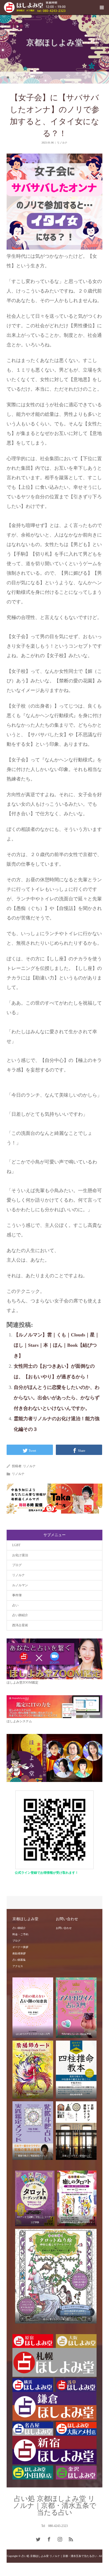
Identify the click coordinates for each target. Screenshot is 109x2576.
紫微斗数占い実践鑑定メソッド (33, 2156)
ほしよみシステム (19, 1721)
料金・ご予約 (20, 1934)
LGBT (16, 1545)
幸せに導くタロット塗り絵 (56, 2319)
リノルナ (62, 143)
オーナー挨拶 (20, 1947)
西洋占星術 (20, 1625)
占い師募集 (19, 1960)
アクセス (18, 1966)
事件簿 (17, 1595)
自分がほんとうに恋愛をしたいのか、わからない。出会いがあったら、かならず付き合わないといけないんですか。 (57, 1398)
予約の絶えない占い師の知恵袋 (76, 2034)
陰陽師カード (33, 2095)
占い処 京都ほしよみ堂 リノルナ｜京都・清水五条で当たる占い (55, 2506)
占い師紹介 (20, 1615)
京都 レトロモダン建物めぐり (76, 2156)
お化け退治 (20, 1555)
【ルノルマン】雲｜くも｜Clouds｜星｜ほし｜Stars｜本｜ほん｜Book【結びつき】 (57, 1345)
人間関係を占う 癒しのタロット (77, 2222)
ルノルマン (20, 1585)
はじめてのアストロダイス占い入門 (33, 2034)
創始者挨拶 (19, 1953)
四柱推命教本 (76, 2095)
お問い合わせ (64, 1928)
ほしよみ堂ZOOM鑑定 (22, 1683)
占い (15, 1605)
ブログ (17, 1565)
